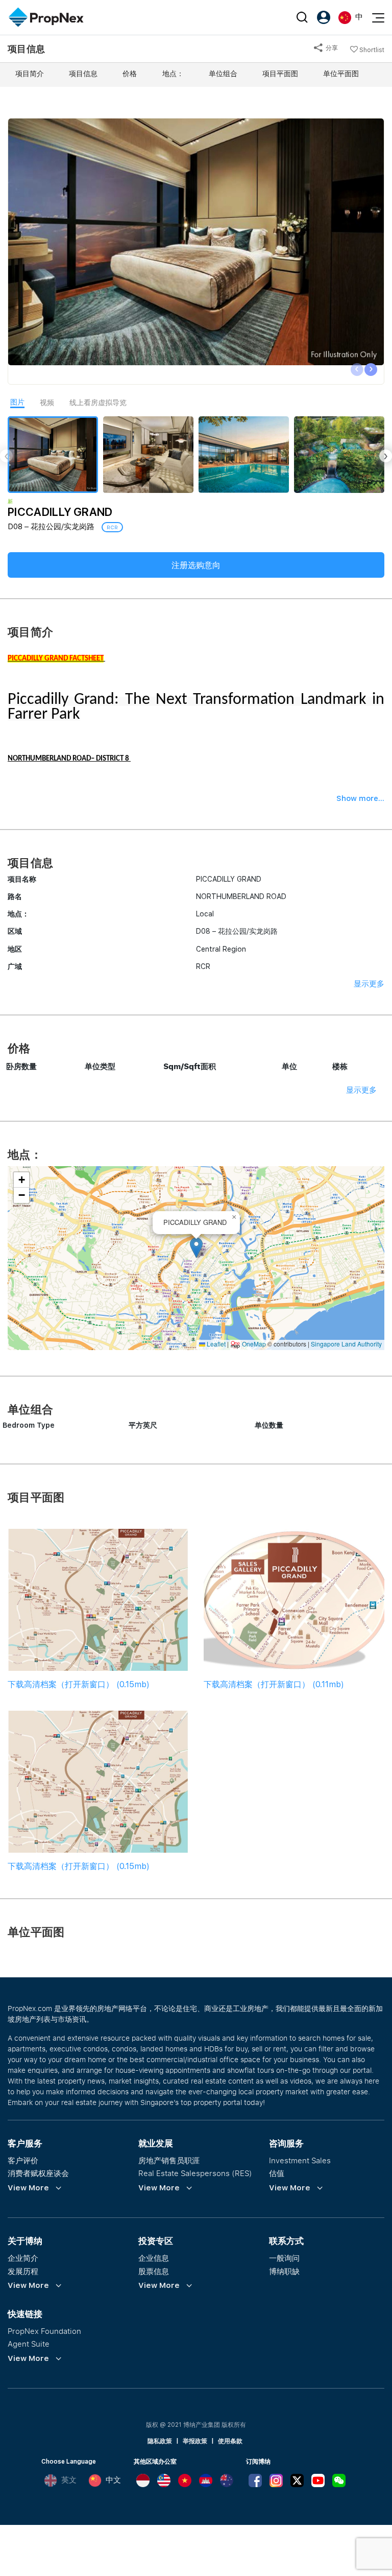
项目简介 (30, 74)
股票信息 (154, 2271)
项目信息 (83, 74)
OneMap (254, 1344)
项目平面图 (280, 74)
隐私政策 (160, 2441)
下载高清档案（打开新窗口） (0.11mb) (274, 1684)
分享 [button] (331, 48)
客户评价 (23, 2160)
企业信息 (154, 2258)
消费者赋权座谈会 (38, 2173)
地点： (173, 74)
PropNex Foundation (44, 2331)
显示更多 (369, 984)
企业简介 (23, 2258)
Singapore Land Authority (346, 1344)
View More (28, 2188)
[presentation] (357, 370)
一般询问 (284, 2258)
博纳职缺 (284, 2271)
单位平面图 (341, 74)
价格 (130, 74)
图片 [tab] (17, 402)
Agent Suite (29, 2344)
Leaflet (215, 1344)
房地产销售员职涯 (169, 2160)
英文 (69, 2480)
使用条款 (230, 2441)
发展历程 (23, 2271)
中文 (113, 2480)
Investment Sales (300, 2160)
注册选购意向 (196, 565)
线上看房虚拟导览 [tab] (98, 403)
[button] (196, 1248)
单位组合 (223, 74)
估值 (277, 2173)
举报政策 (195, 2441)
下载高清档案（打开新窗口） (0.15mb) (79, 1684)
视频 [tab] (47, 403)
